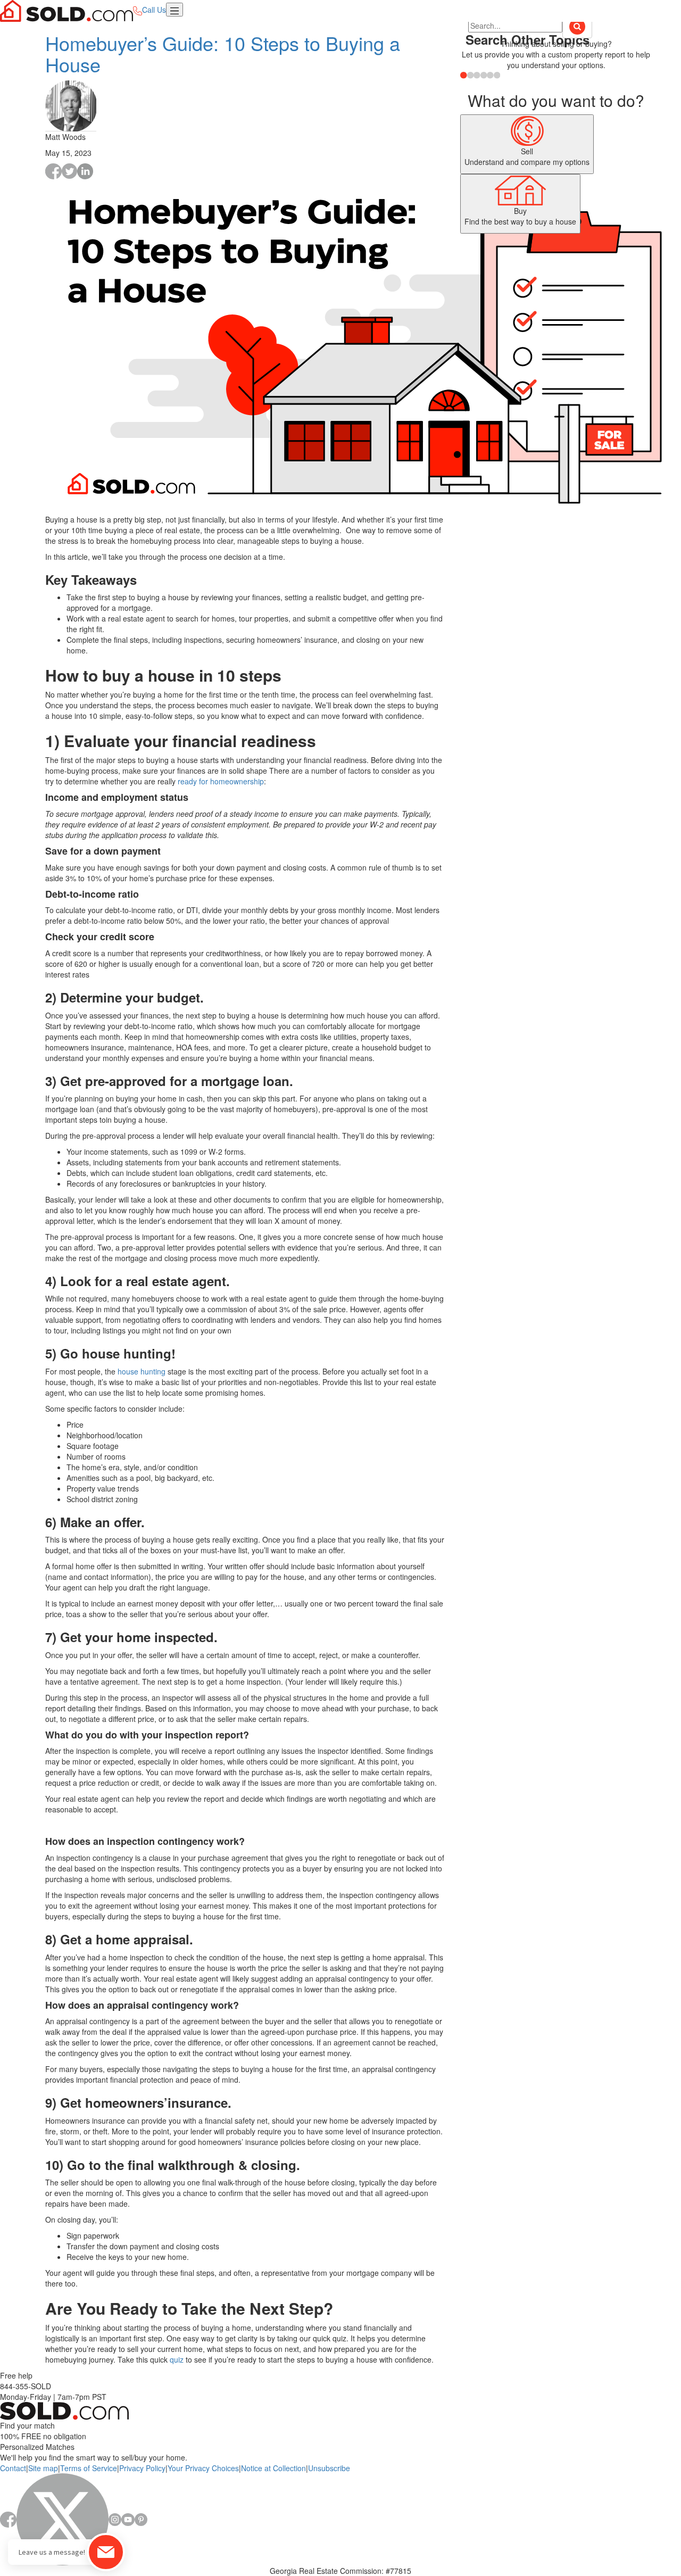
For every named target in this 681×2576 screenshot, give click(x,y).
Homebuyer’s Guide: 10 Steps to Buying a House (223, 53)
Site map (43, 2468)
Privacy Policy (142, 2468)
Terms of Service (89, 2468)
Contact (13, 2468)
